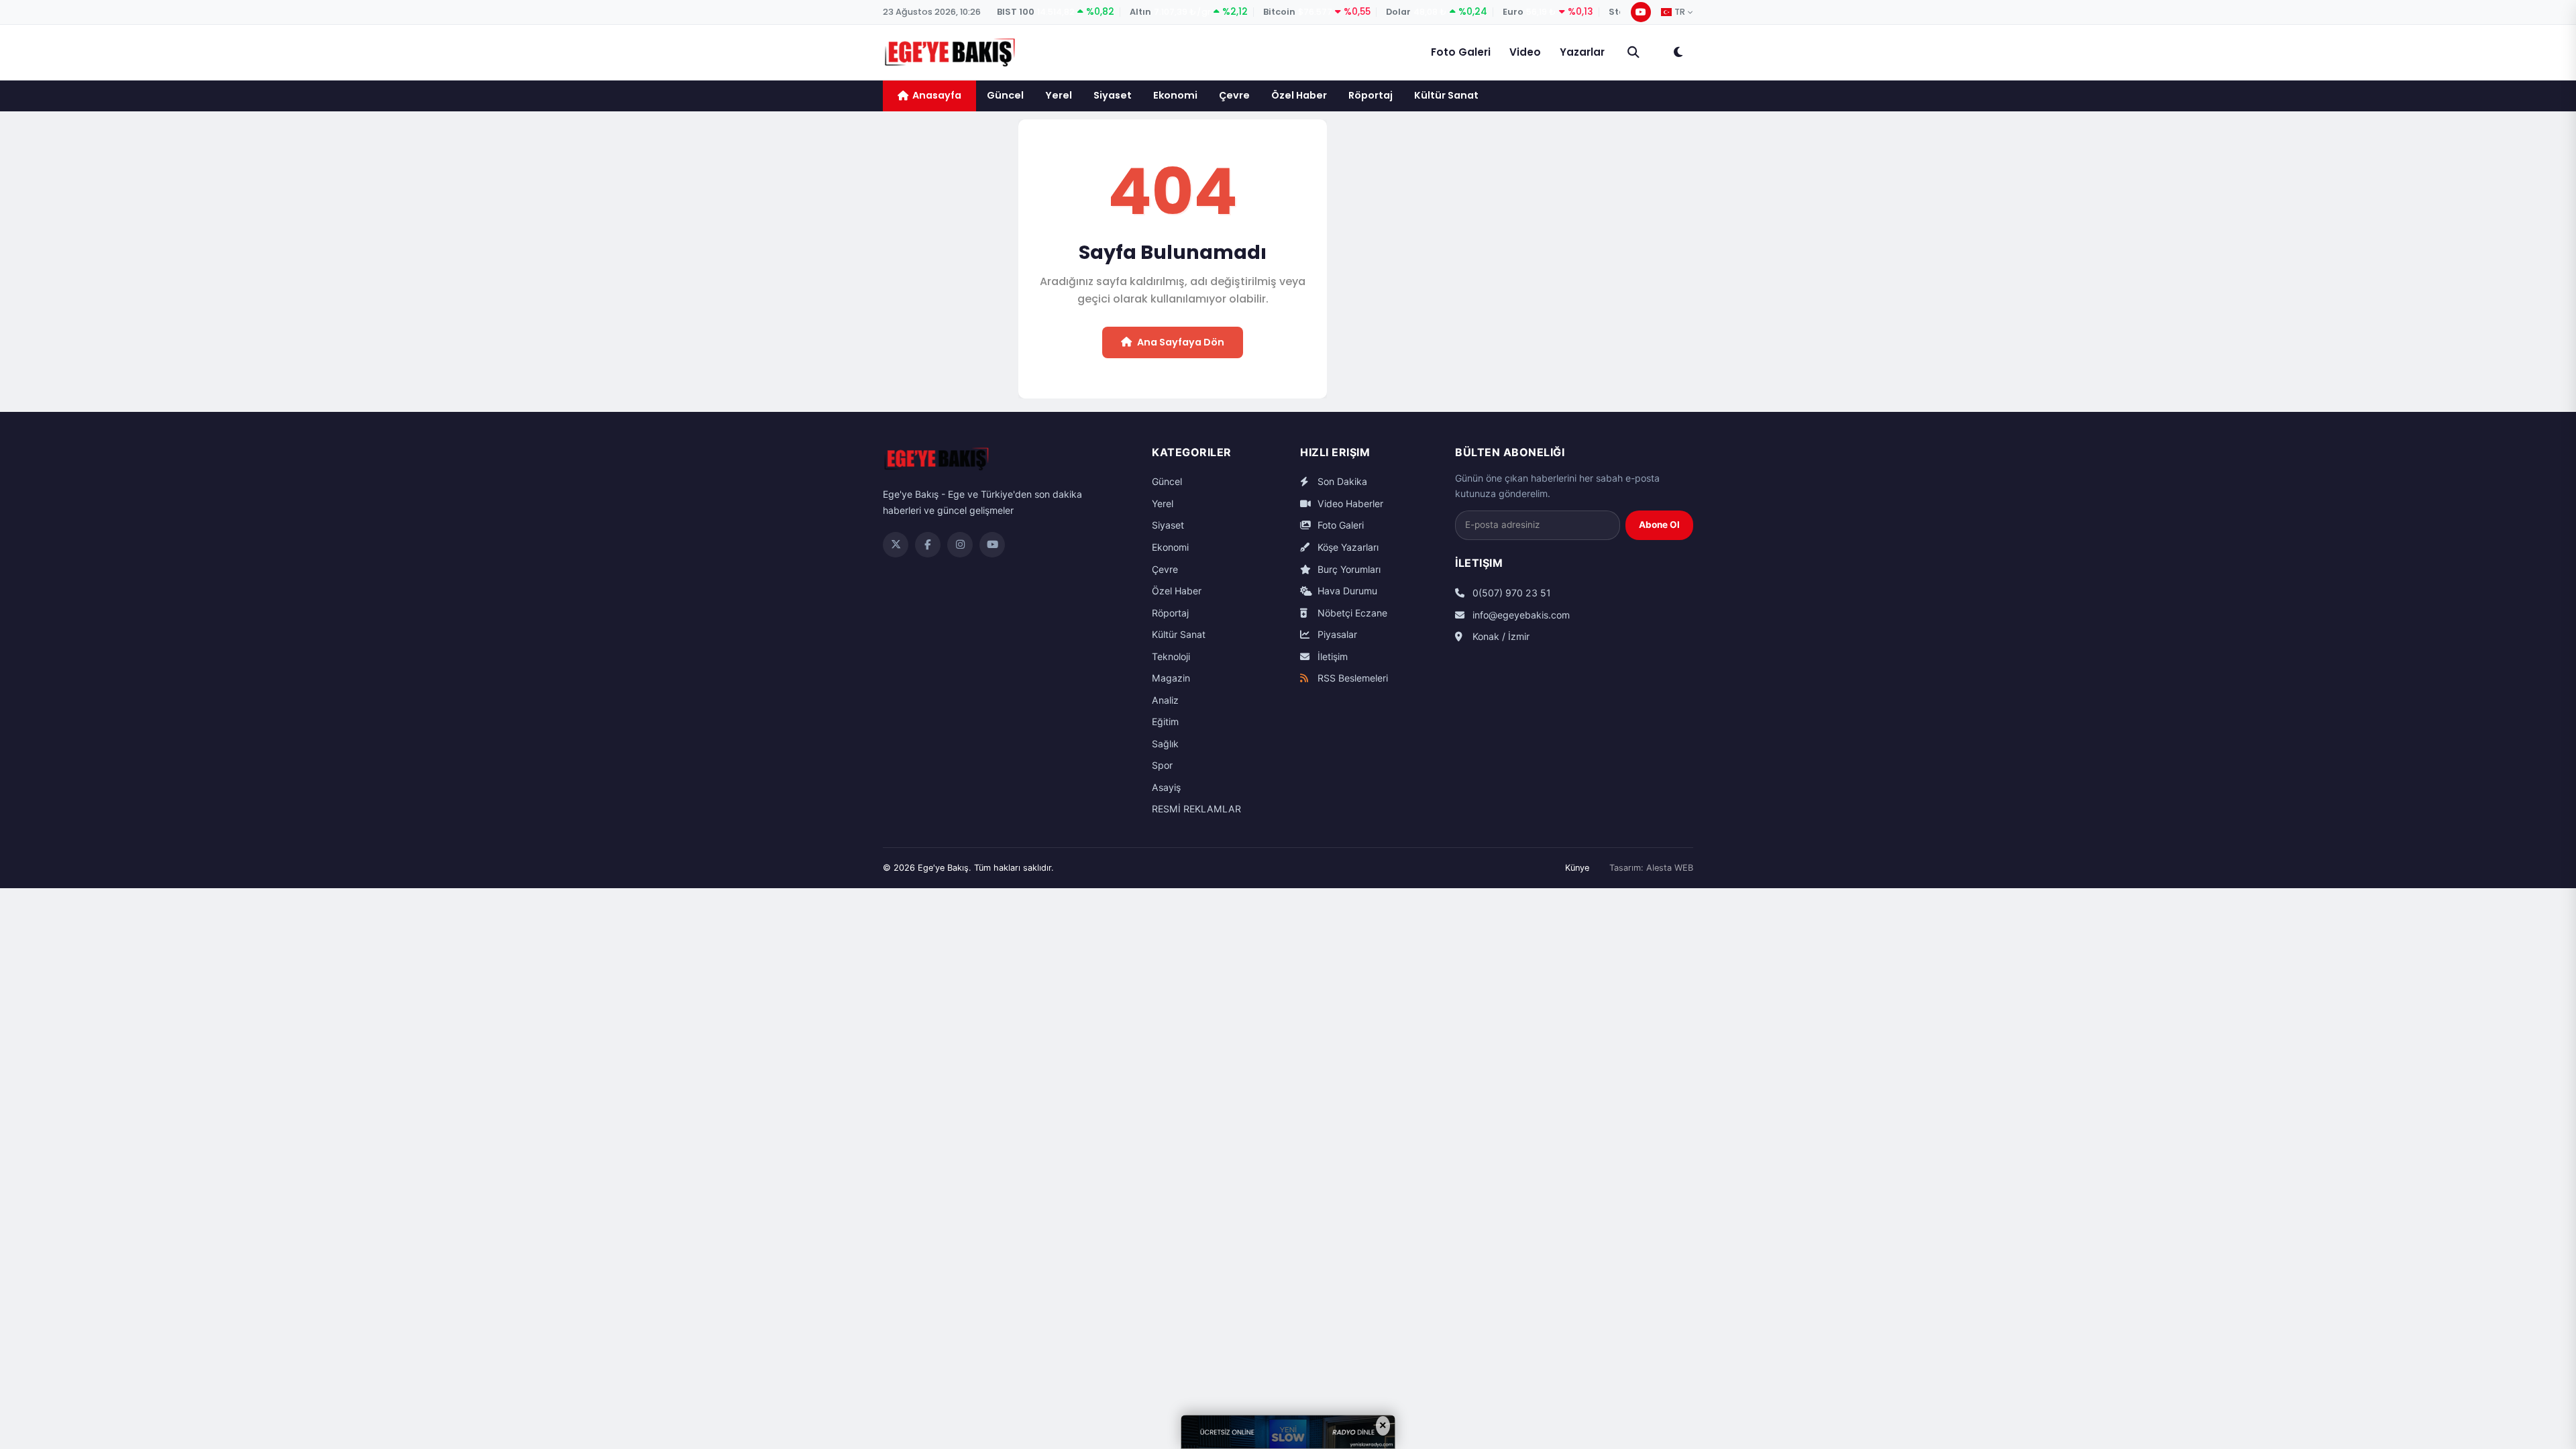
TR (1680, 12)
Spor (1162, 765)
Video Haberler (1349, 503)
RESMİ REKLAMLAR (1196, 809)
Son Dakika (1341, 481)
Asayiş (1166, 787)
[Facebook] (928, 545)
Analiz (1165, 700)
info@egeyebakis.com (1520, 615)
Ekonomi (1175, 95)
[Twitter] (896, 545)
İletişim (1331, 656)
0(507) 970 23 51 (1510, 593)
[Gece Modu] (1678, 52)
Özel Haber (1299, 95)
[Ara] (1633, 52)
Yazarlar (1582, 52)
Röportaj (1371, 95)
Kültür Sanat (1446, 95)
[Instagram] (960, 545)
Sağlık (1165, 744)
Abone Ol (1659, 525)
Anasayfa (937, 95)
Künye (1577, 868)
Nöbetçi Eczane (1351, 613)
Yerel (1059, 95)
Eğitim (1165, 721)
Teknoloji (1171, 656)
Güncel (1005, 95)
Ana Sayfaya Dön (1181, 342)
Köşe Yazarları (1347, 547)
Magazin (1171, 678)
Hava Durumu (1346, 591)
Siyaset (1113, 95)
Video (1525, 52)
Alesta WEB (1670, 868)
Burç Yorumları (1348, 569)
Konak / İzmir (1500, 636)
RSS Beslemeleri (1351, 678)
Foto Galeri (1461, 52)
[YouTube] (1641, 12)
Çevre (1234, 95)
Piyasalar (1336, 634)
